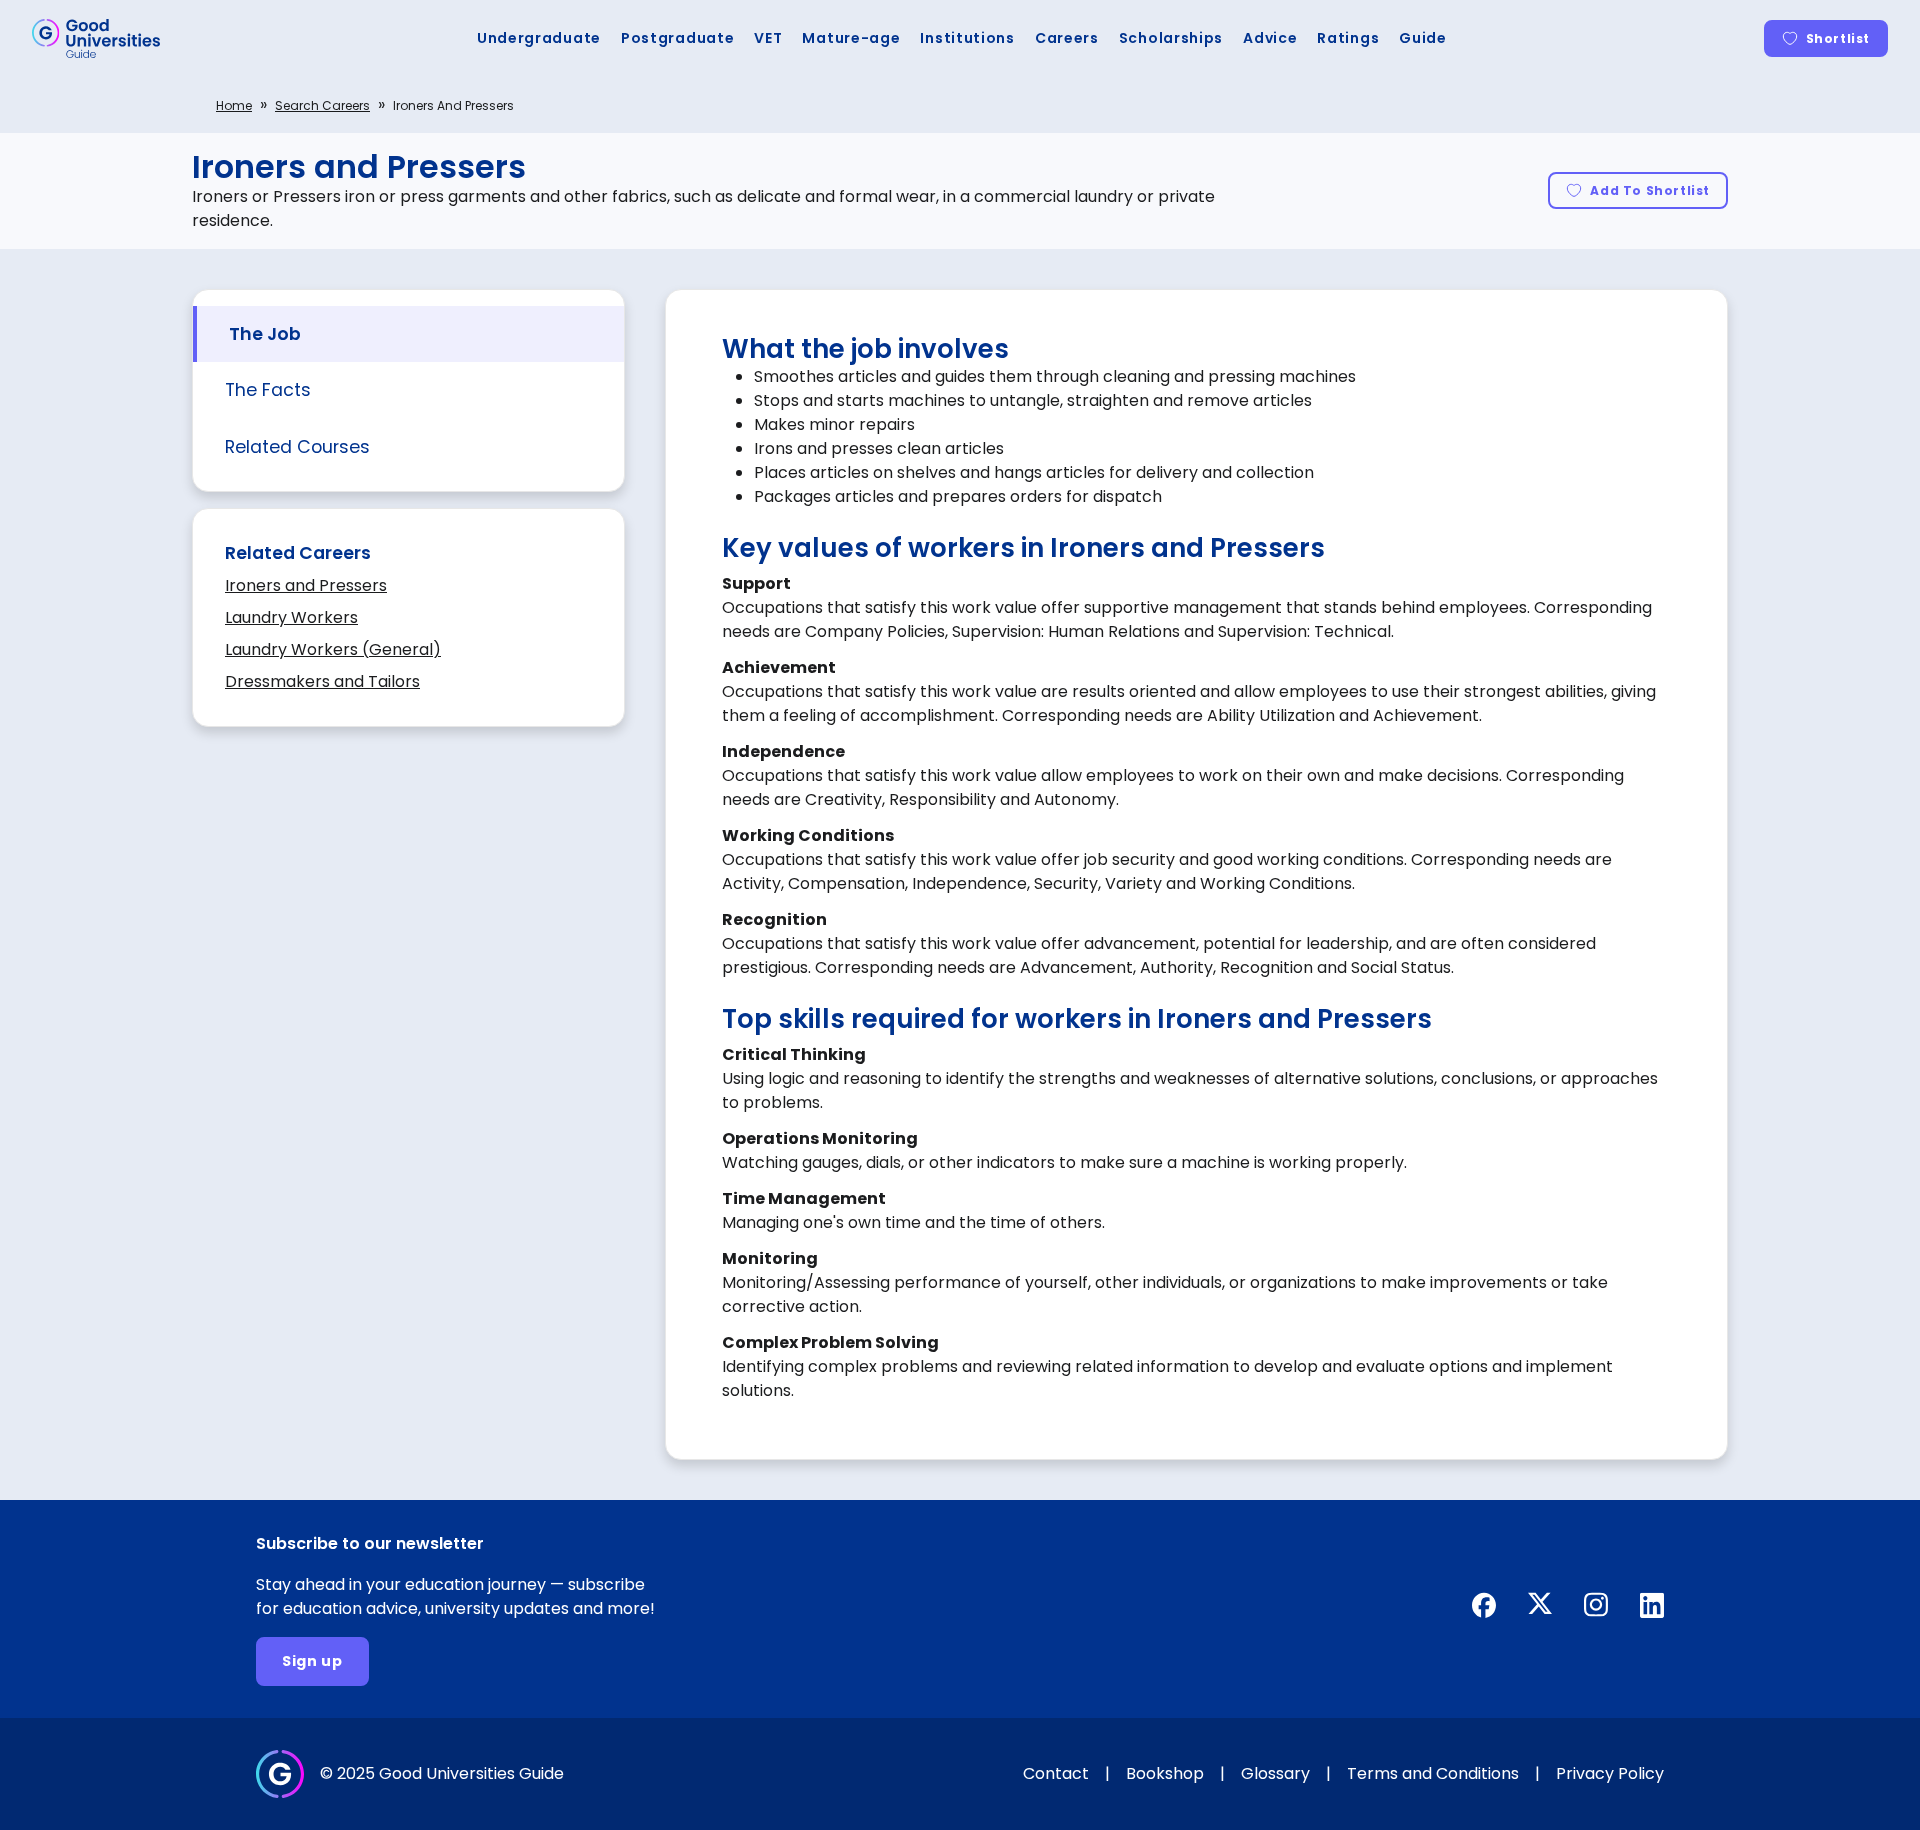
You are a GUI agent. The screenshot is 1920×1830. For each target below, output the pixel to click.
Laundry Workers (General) (333, 649)
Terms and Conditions (1433, 1773)
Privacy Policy (1610, 1773)
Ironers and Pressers (306, 585)
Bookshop (1165, 1773)
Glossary (1275, 1773)
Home (234, 105)
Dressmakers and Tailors (322, 681)
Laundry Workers (291, 617)
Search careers (322, 105)
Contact (1056, 1773)
